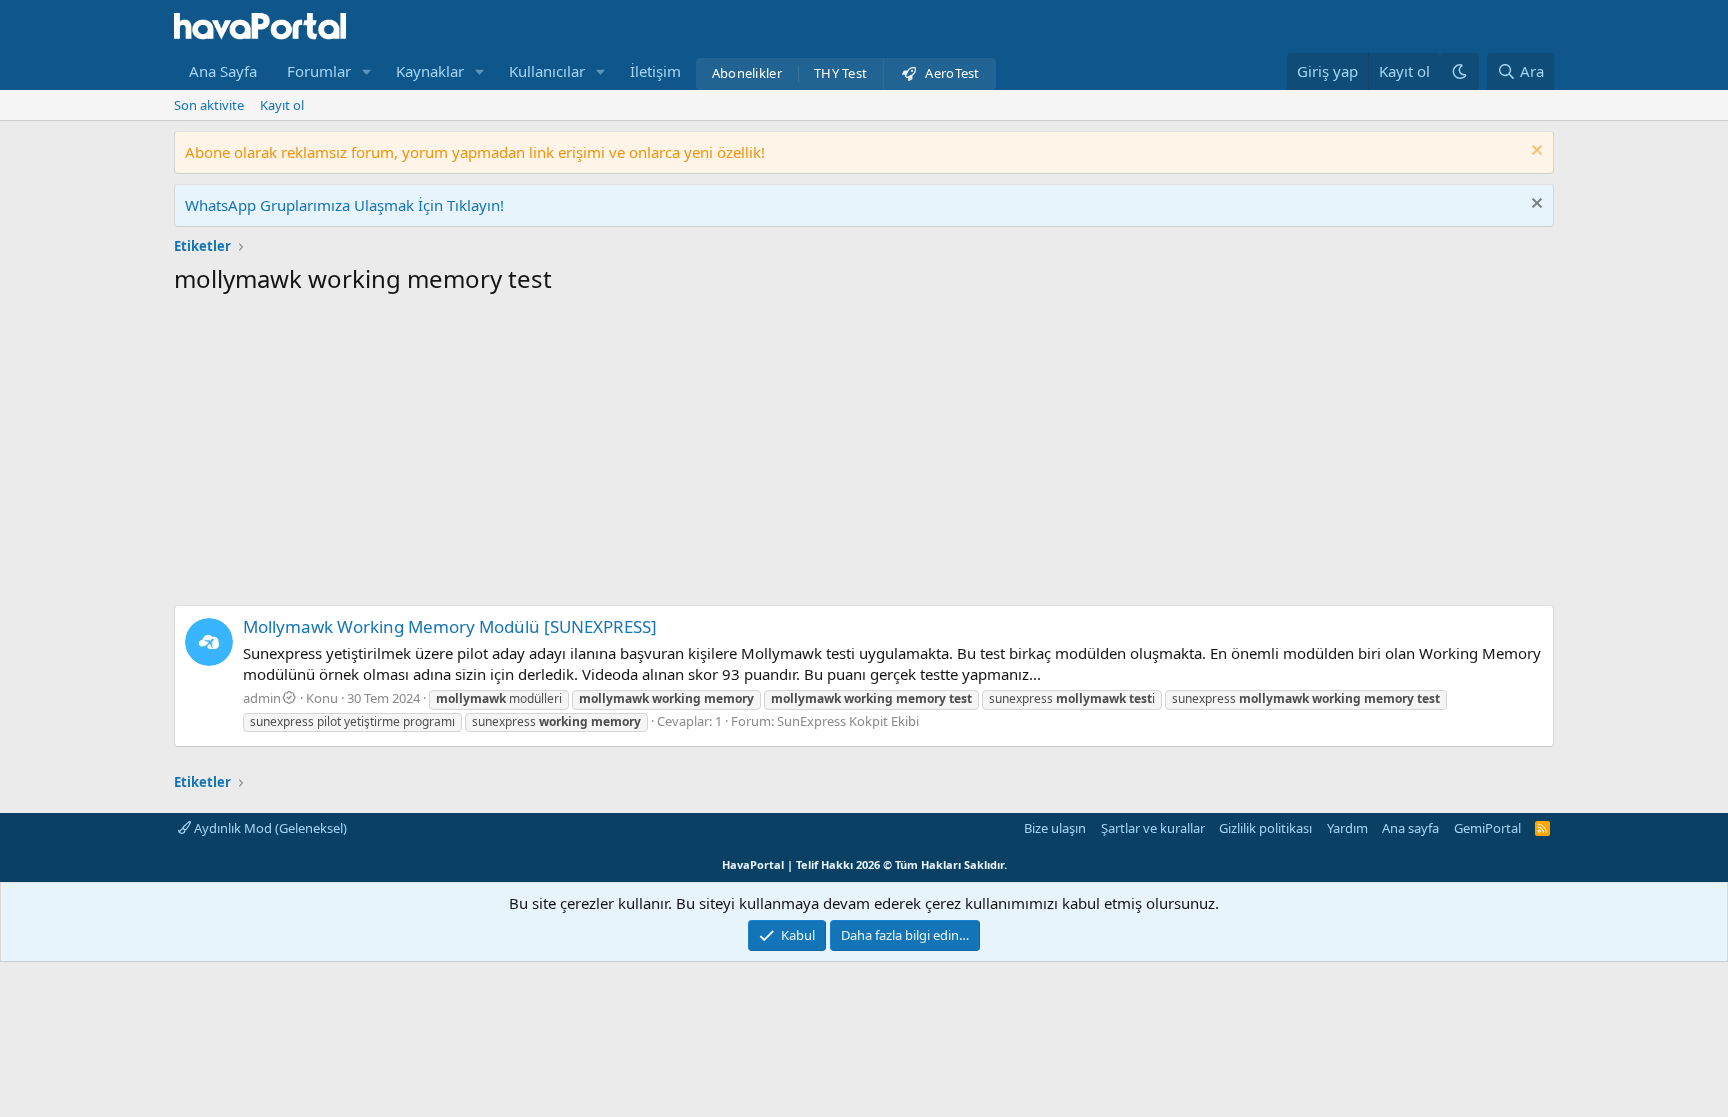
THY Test (840, 73)
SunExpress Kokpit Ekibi (848, 721)
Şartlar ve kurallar (1153, 828)
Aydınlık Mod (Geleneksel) (269, 828)
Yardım (1347, 828)
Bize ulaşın (1055, 828)
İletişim (655, 71)
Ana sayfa (1410, 828)
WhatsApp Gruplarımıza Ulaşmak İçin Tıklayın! (344, 205)
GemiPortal (1487, 828)
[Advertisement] (864, 455)
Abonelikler (747, 73)
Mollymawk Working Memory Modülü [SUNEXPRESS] (450, 626)
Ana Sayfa (223, 71)
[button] (367, 71)
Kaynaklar (430, 71)
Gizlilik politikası (1265, 828)
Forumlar (319, 71)
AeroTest (952, 73)
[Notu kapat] (1534, 152)
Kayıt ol (282, 105)
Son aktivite (209, 105)
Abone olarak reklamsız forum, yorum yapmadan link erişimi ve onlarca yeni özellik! (475, 152)
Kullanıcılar (547, 71)
